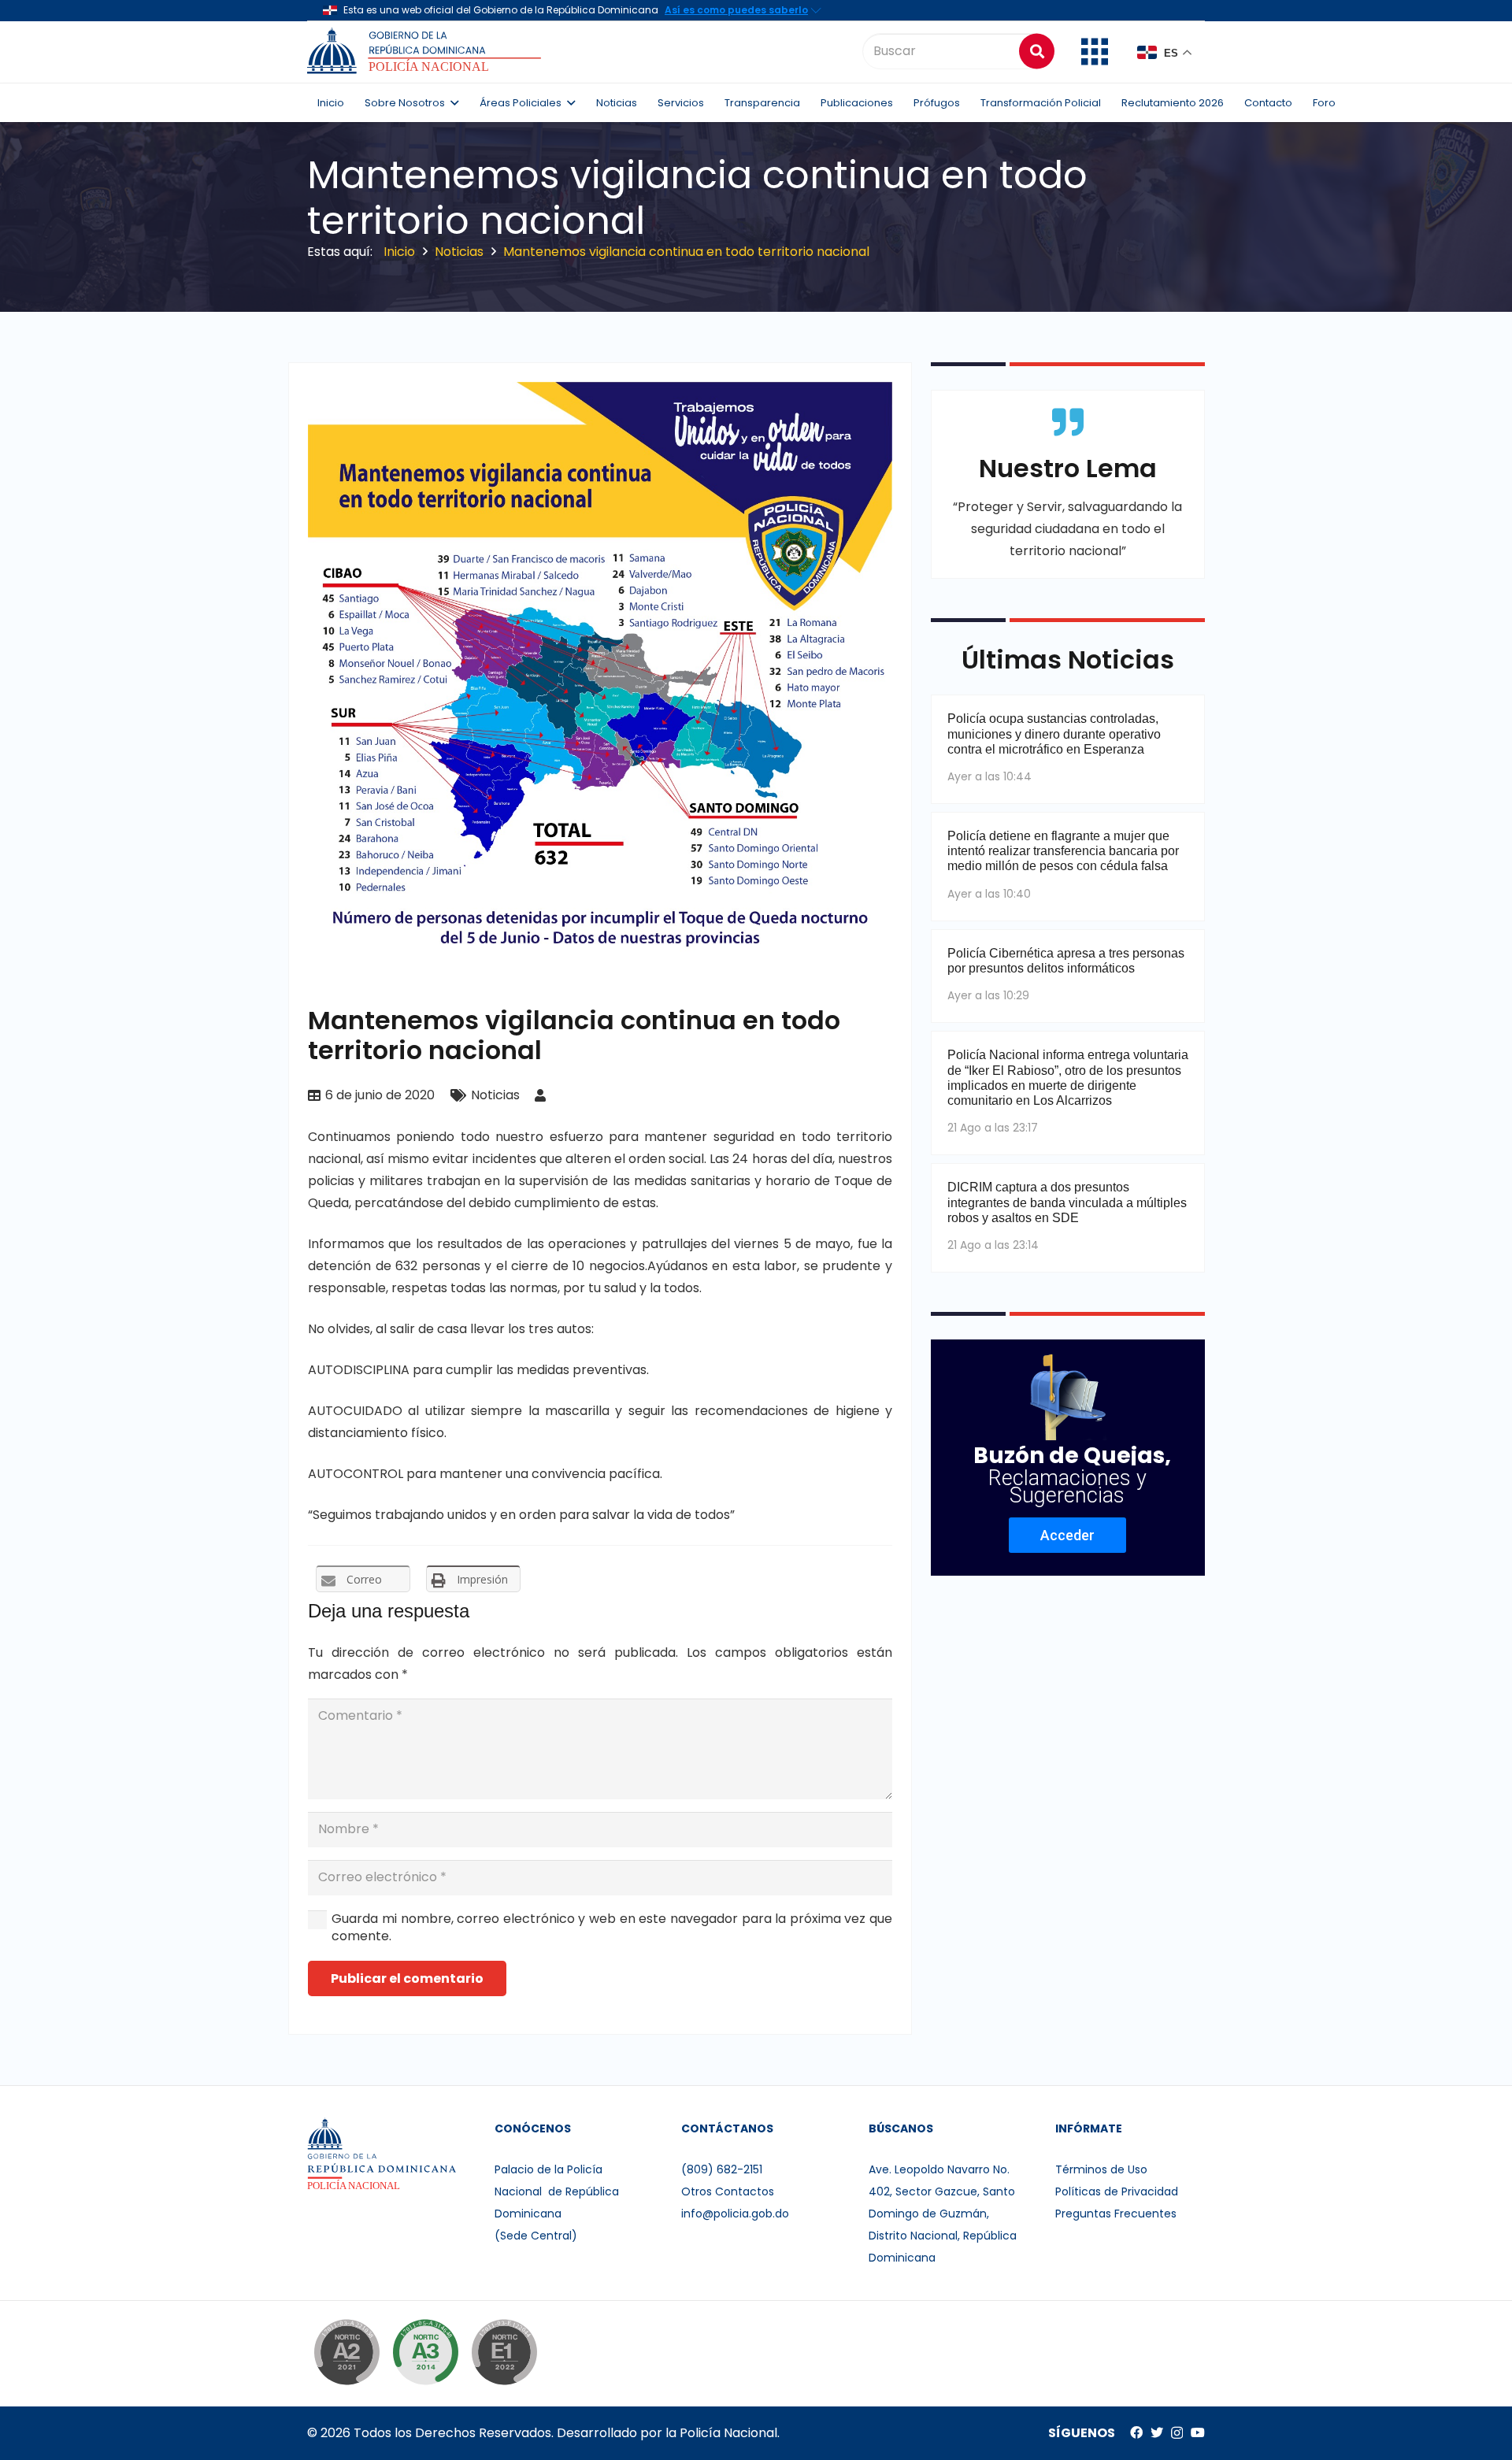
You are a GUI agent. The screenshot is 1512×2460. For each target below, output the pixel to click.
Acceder (1067, 1535)
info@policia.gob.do (735, 2214)
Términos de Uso (1101, 2169)
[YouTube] (1198, 2432)
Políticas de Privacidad (1117, 2191)
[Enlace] (426, 51)
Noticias (495, 1095)
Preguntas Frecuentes (1116, 2214)
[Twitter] (1157, 2432)
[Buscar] (1037, 51)
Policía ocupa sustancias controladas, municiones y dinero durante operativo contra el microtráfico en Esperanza (1054, 734)
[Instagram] (1177, 2433)
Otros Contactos (728, 2191)
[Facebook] (1136, 2432)
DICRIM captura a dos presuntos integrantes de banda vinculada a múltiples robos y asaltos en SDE (1067, 1202)
